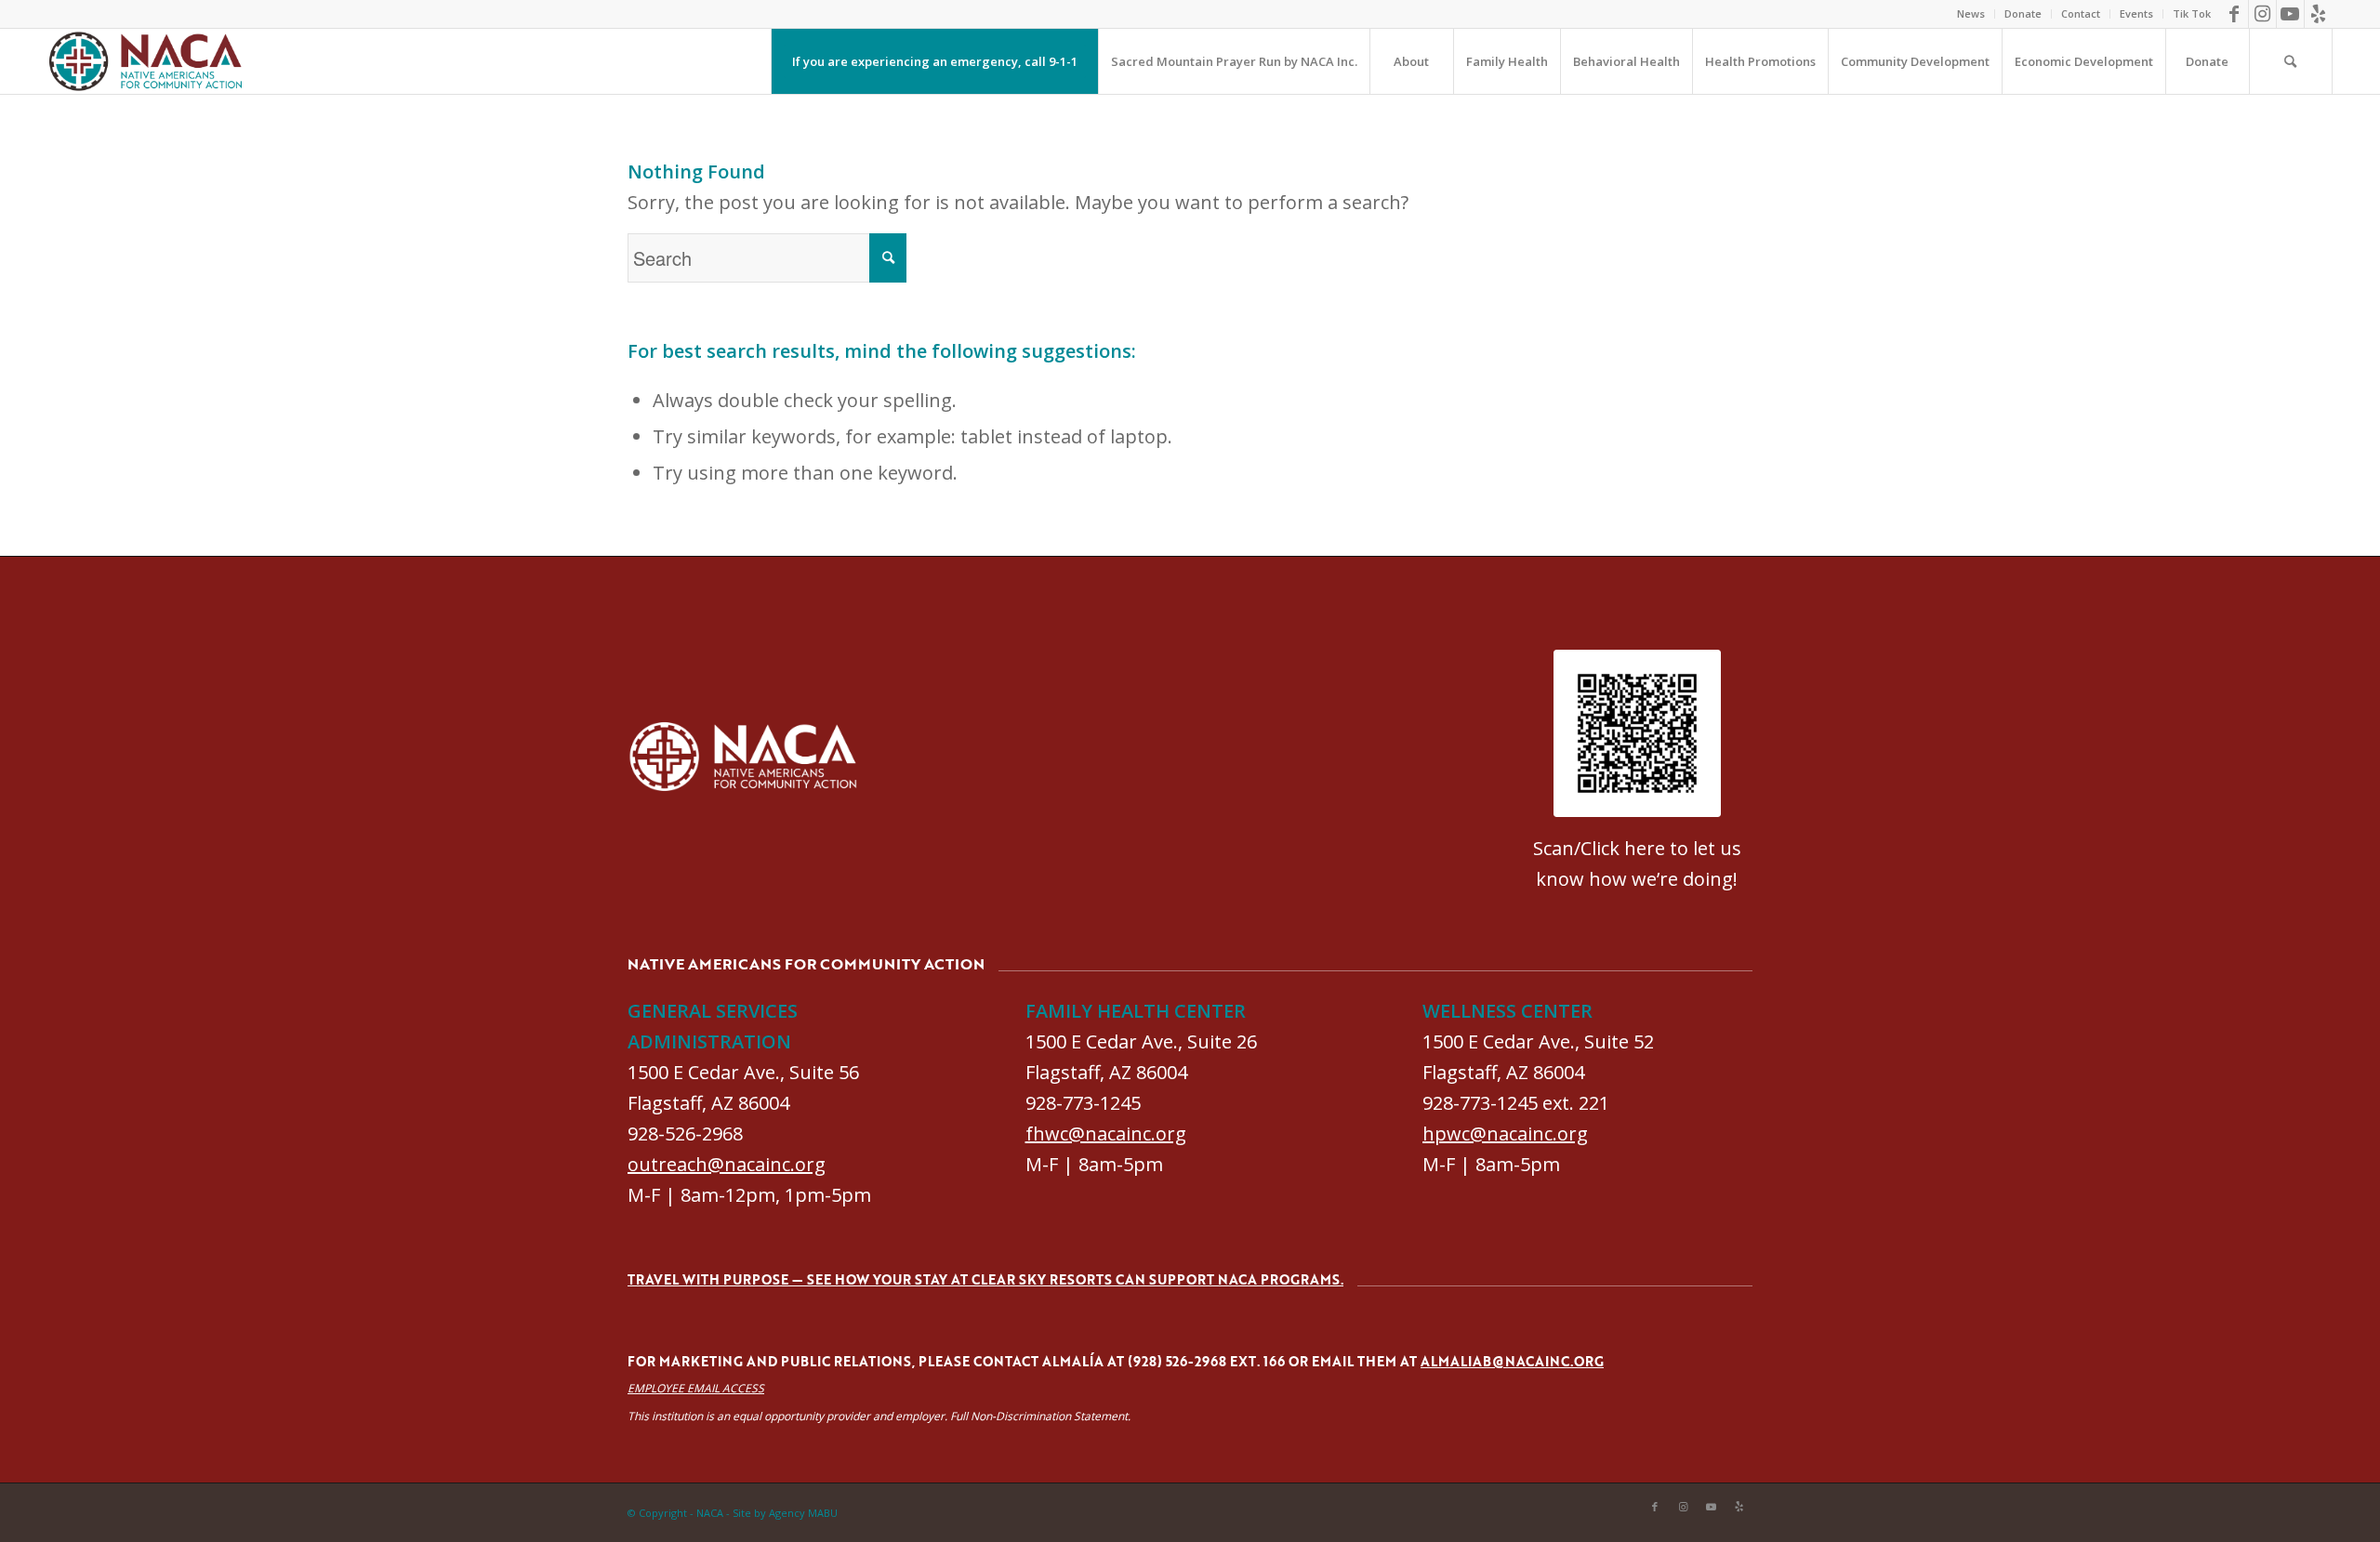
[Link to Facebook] (2235, 14)
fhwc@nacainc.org (1106, 1133)
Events (2136, 13)
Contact (2081, 13)
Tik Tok (2192, 13)
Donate (2023, 13)
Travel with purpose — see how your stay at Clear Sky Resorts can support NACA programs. (985, 1279)
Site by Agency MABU (785, 1513)
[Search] (2291, 61)
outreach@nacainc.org (727, 1164)
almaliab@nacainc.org (1512, 1361)
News (1971, 13)
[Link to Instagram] (2262, 14)
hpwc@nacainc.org (1505, 1133)
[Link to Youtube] (2290, 14)
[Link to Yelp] (2319, 14)
